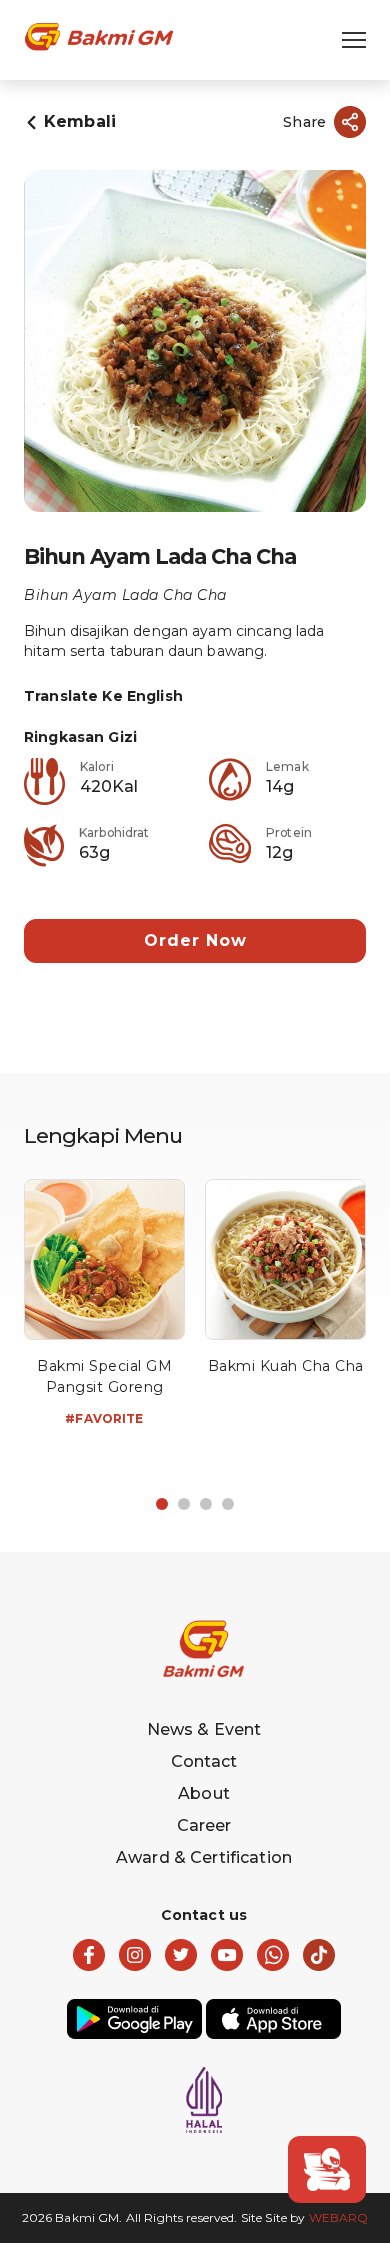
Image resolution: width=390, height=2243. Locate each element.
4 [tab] (228, 1504)
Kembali (80, 121)
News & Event (204, 1729)
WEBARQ (339, 2217)
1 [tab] (162, 1504)
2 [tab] (184, 1504)
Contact (204, 1761)
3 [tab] (206, 1504)
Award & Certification (204, 1857)
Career (204, 1825)
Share (304, 122)
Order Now (195, 940)
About (204, 1793)
